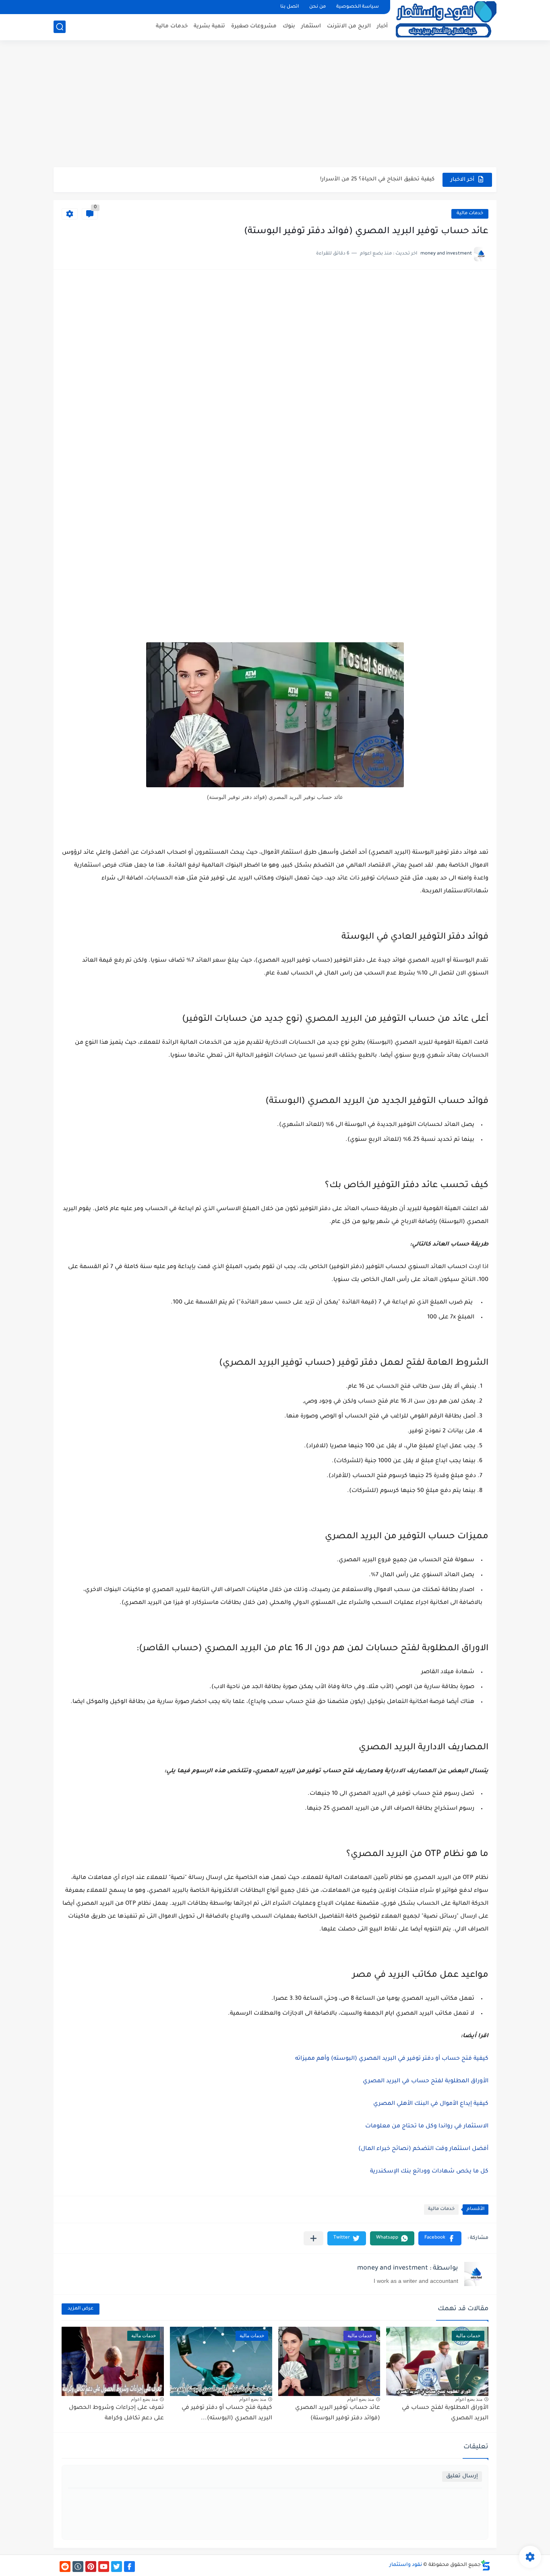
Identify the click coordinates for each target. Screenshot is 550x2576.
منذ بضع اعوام (469, 2399)
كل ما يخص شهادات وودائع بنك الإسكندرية (429, 2172)
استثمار (311, 26)
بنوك (289, 26)
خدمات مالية (172, 26)
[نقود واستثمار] (446, 19)
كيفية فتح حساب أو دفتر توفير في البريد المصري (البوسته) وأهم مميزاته (392, 2059)
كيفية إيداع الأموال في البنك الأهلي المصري (431, 2104)
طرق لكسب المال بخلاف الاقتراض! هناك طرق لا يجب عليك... (356, 179)
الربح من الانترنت (349, 26)
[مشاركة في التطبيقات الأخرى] (313, 2238)
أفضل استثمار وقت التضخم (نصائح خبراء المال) (423, 2149)
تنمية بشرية (209, 26)
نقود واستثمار (406, 2565)
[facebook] (129, 2567)
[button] (440, 2238)
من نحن (317, 7)
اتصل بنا (289, 7)
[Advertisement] (275, 105)
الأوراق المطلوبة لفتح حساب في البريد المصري (426, 2081)
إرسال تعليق (462, 2476)
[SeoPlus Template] (486, 2565)
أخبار (382, 26)
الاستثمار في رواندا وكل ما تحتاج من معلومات (427, 2127)
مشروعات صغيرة (254, 26)
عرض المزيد (81, 2309)
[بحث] (60, 27)
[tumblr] (78, 2567)
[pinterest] (91, 2567)
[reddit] (65, 2567)
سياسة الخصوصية (358, 7)
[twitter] (117, 2567)
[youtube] (104, 2567)
